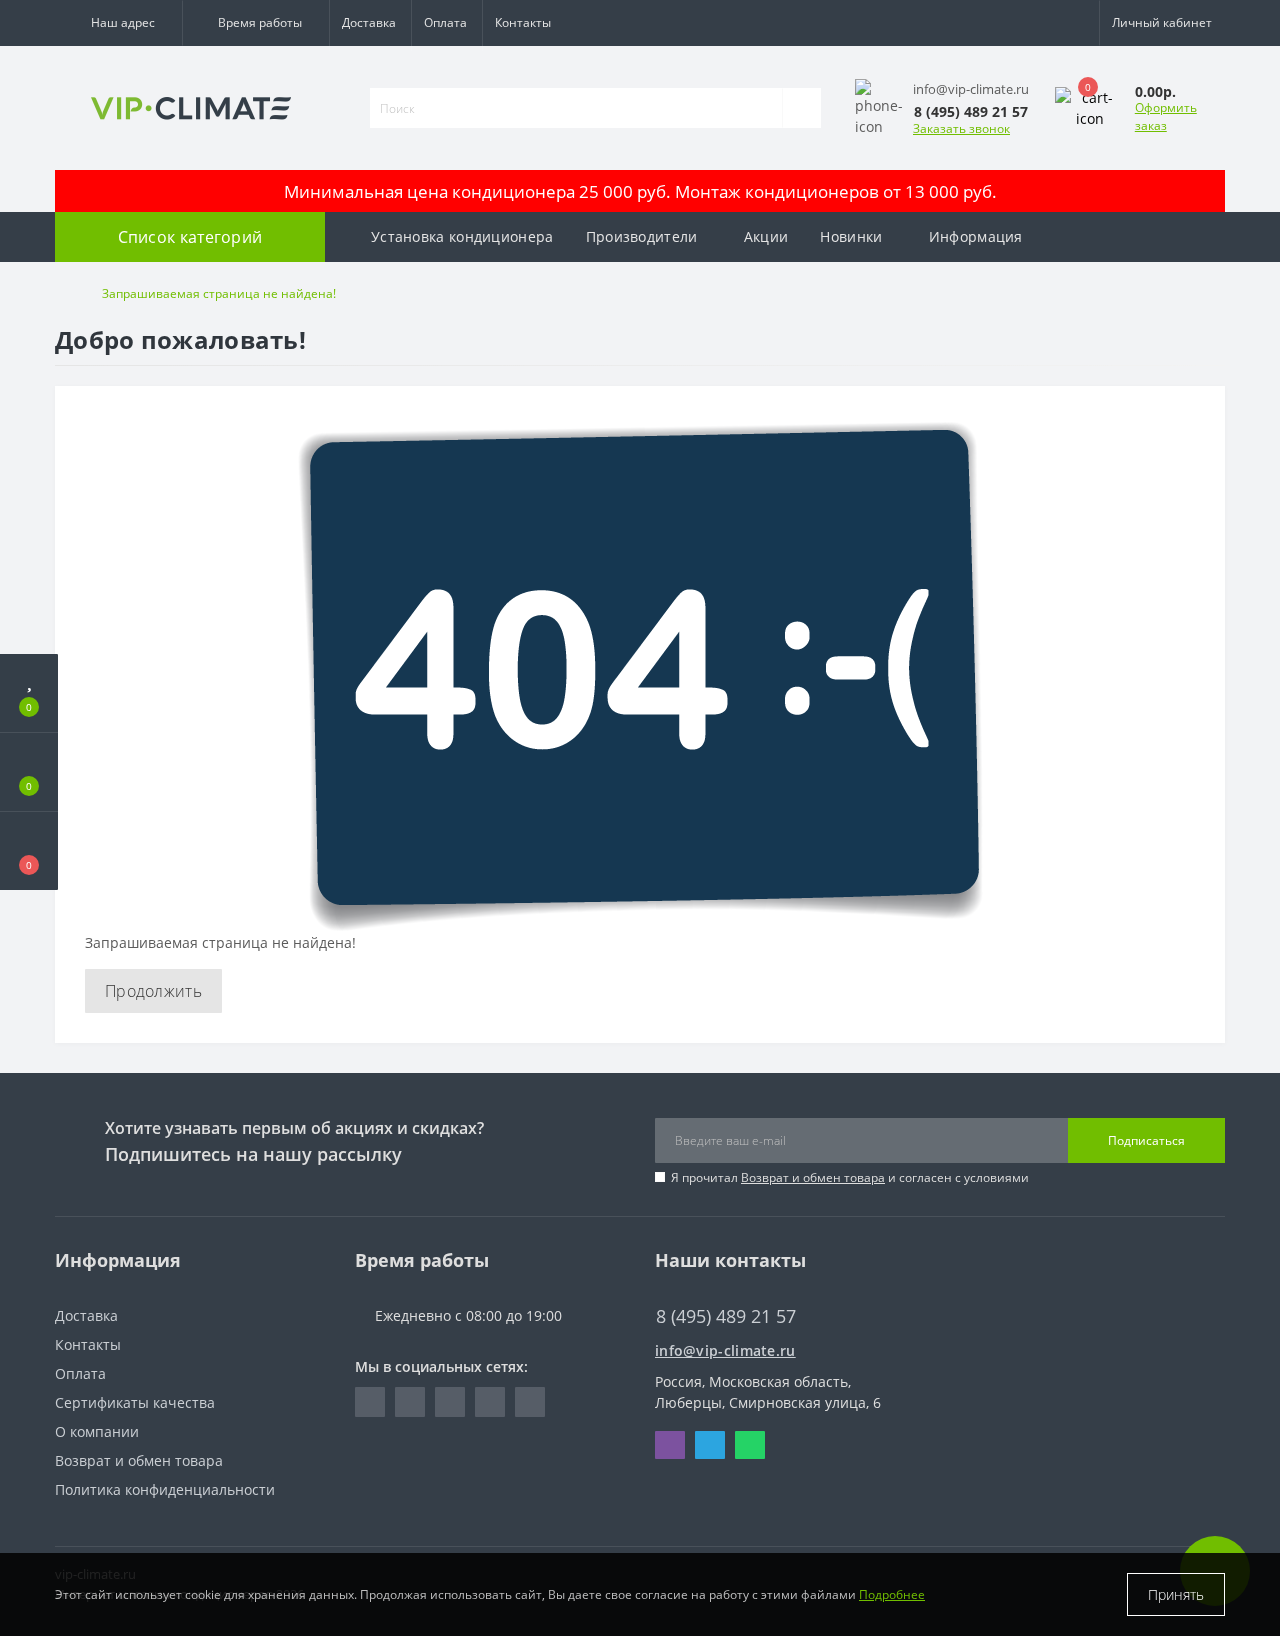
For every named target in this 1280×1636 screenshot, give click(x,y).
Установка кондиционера (462, 236)
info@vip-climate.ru (725, 1350)
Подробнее (892, 1594)
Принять (1176, 1594)
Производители (642, 236)
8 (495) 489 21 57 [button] (726, 1316)
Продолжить (153, 991)
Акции (766, 236)
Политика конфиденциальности (165, 1489)
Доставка (369, 22)
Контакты (523, 22)
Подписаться (1146, 1140)
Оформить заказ (1166, 116)
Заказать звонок (961, 128)
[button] (118, 23)
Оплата (445, 22)
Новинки (851, 236)
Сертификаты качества (135, 1402)
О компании (97, 1431)
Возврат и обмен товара (813, 1177)
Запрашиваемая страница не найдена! (219, 293)
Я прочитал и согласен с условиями (850, 1177)
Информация (976, 236)
